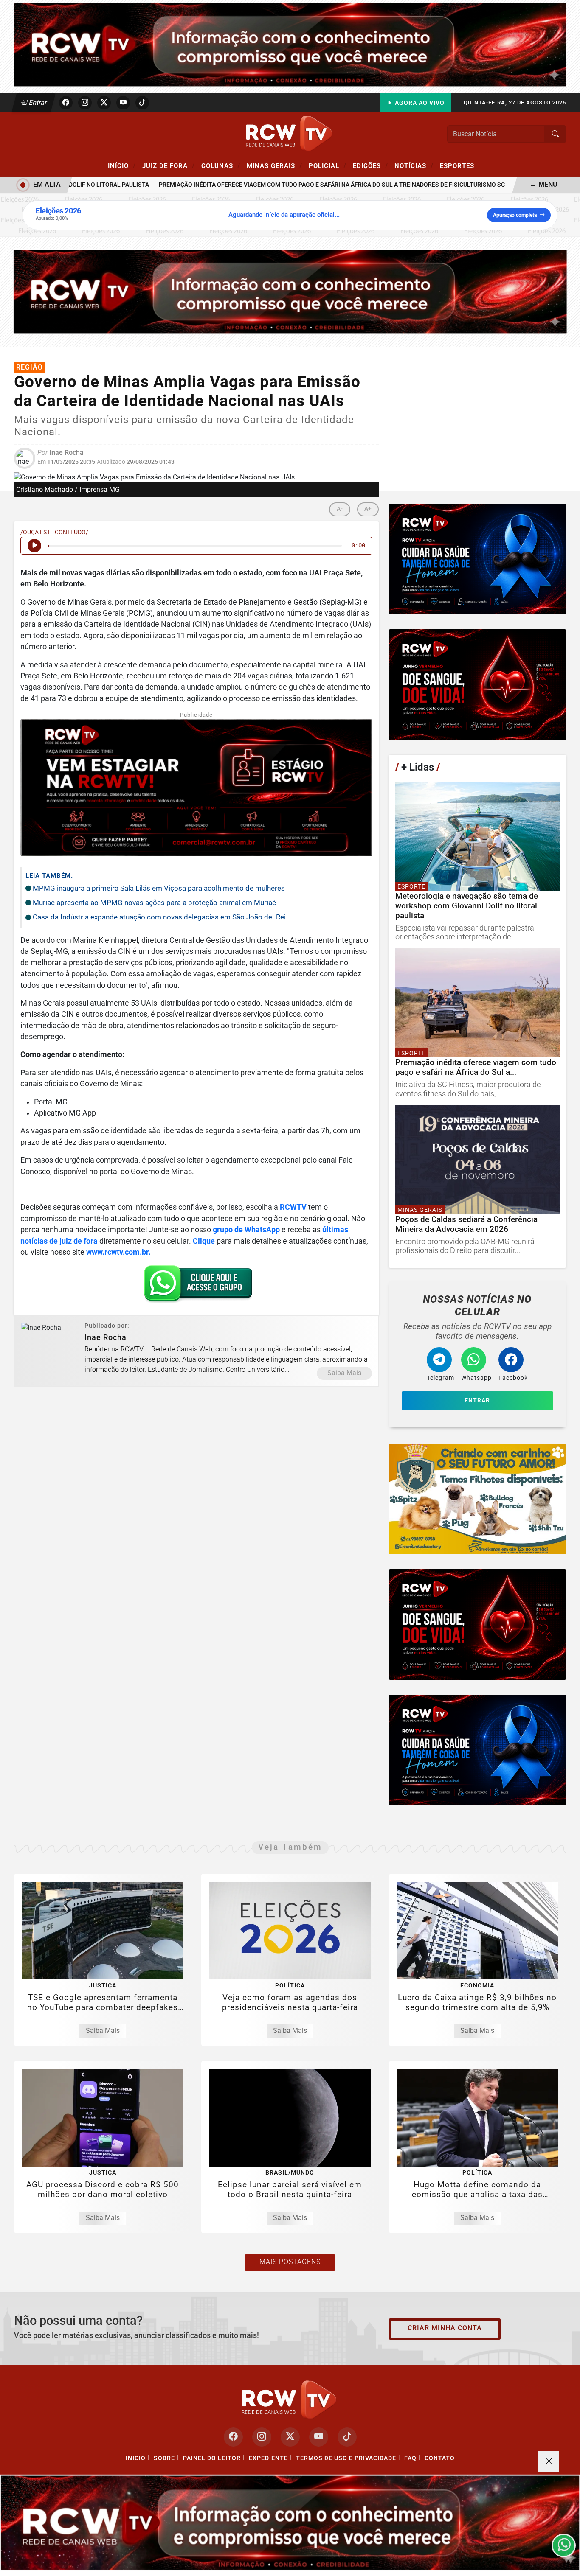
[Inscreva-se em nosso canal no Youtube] (319, 2437)
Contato (440, 2458)
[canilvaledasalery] (477, 1499)
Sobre (164, 2458)
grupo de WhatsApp (246, 1230)
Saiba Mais (344, 1373)
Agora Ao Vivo (419, 103)
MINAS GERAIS (275, 165)
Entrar (37, 102)
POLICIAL (328, 165)
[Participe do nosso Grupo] (196, 1286)
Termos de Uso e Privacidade (346, 2458)
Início (122, 165)
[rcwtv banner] (290, 2523)
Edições (370, 165)
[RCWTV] (290, 44)
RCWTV (293, 1207)
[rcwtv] (290, 291)
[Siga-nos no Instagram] (262, 2437)
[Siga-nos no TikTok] (347, 2437)
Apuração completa (515, 215)
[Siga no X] (104, 103)
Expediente (268, 2458)
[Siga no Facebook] (66, 103)
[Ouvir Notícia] (34, 546)
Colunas (221, 165)
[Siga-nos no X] (290, 2437)
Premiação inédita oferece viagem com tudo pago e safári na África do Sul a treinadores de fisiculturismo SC (294, 185)
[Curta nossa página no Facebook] (233, 2437)
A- (340, 509)
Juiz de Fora (169, 165)
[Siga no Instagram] (85, 103)
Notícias (414, 165)
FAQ (410, 2458)
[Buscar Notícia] (555, 134)
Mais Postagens (290, 2262)
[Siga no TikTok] (142, 103)
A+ (368, 509)
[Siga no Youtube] (123, 103)
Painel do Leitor (212, 2458)
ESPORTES (457, 166)
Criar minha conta (445, 2328)
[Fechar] (549, 2462)
